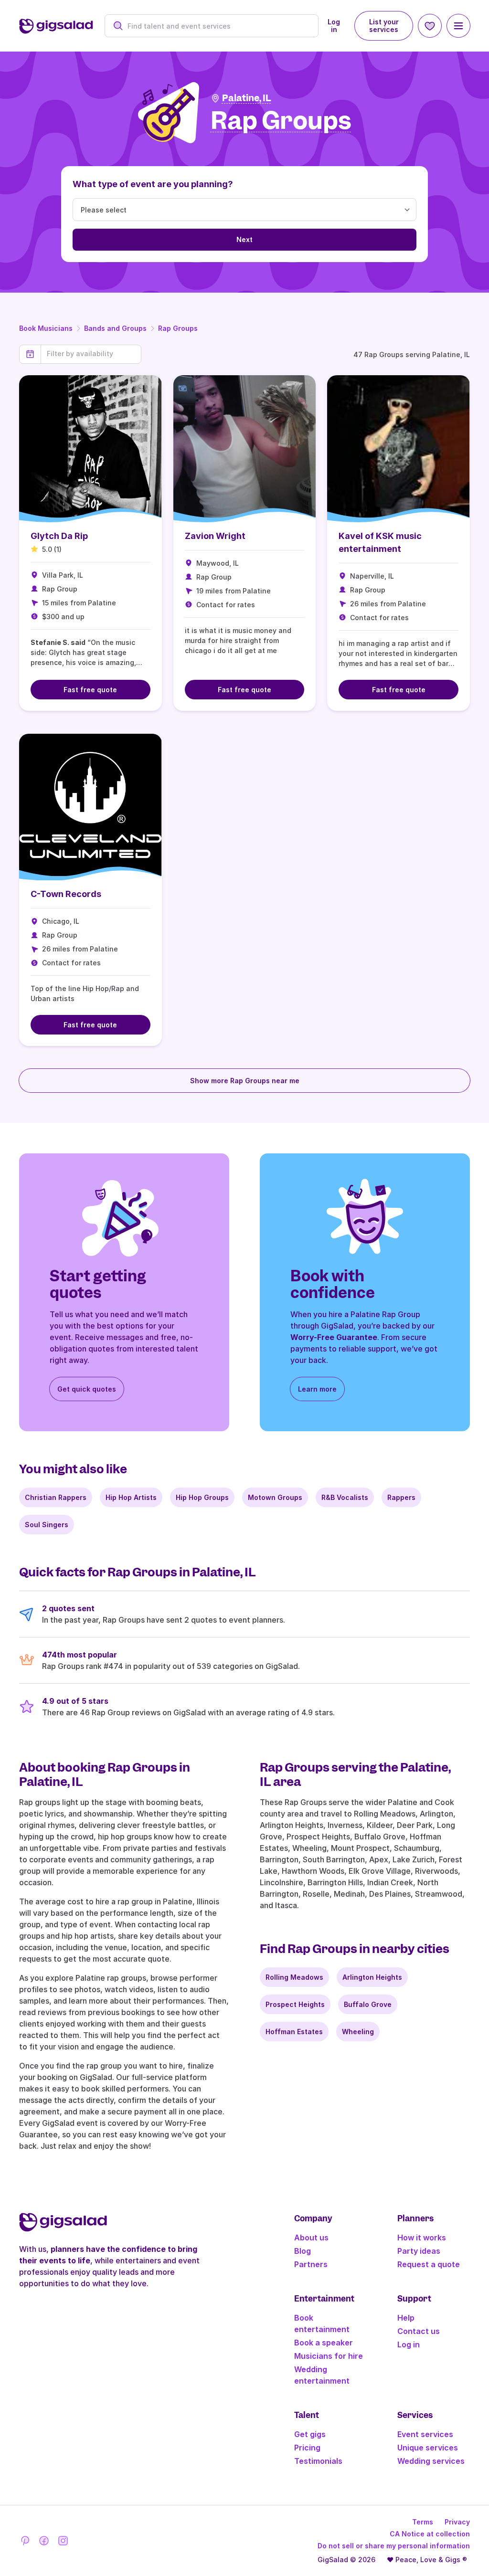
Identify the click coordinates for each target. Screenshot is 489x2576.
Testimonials (318, 2461)
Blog (303, 2251)
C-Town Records (66, 894)
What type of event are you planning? (153, 184)
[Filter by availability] (91, 354)
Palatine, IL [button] (247, 98)
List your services (384, 26)
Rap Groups (178, 328)
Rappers (401, 1497)
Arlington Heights (372, 1977)
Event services (425, 2434)
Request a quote (429, 2264)
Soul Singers (47, 1525)
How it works (422, 2238)
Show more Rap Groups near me (245, 1081)
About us (311, 2238)
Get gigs (310, 2434)
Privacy (457, 2522)
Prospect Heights (295, 2004)
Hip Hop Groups (202, 1497)
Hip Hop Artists (131, 1497)
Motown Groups (275, 1497)
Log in (334, 26)
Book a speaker (324, 2343)
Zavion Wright (215, 536)
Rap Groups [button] (281, 121)
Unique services (428, 2448)
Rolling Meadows (294, 1977)
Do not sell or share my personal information (394, 2546)
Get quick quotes (87, 1389)
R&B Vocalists (345, 1497)
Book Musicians (46, 328)
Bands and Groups (115, 328)
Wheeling (358, 2032)
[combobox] (217, 26)
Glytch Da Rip (59, 536)
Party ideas (419, 2251)
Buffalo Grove (368, 2004)
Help (406, 2318)
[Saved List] (430, 26)
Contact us (419, 2331)
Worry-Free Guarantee (334, 1337)
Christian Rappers (56, 1497)
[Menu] (458, 26)
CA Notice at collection (430, 2534)
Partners (311, 2264)
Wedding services (431, 2461)
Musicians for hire (329, 2356)
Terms (423, 2522)
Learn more (317, 1389)
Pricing (307, 2448)
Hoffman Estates (294, 2032)
